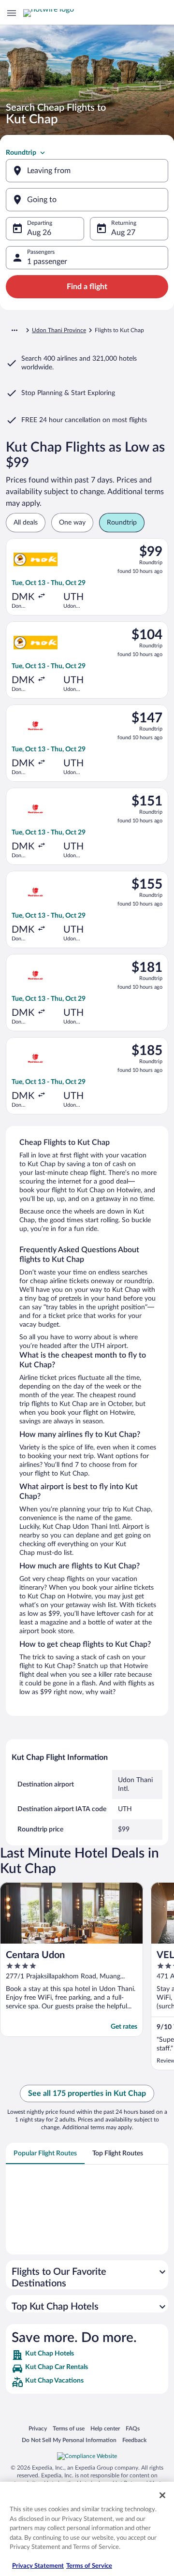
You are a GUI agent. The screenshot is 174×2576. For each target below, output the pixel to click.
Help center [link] (105, 2428)
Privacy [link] (38, 2428)
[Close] (162, 2495)
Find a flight (87, 287)
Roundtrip (21, 153)
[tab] (45, 2153)
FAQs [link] (133, 2428)
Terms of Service (89, 2566)
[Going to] (87, 200)
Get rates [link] (124, 2027)
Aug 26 (39, 233)
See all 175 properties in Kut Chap (87, 2093)
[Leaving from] (87, 171)
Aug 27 (123, 233)
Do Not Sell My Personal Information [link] (69, 2440)
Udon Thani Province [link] (59, 330)
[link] (87, 2355)
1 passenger (47, 262)
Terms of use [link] (69, 2428)
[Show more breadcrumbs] (14, 330)
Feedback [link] (134, 2440)
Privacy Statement (38, 2566)
